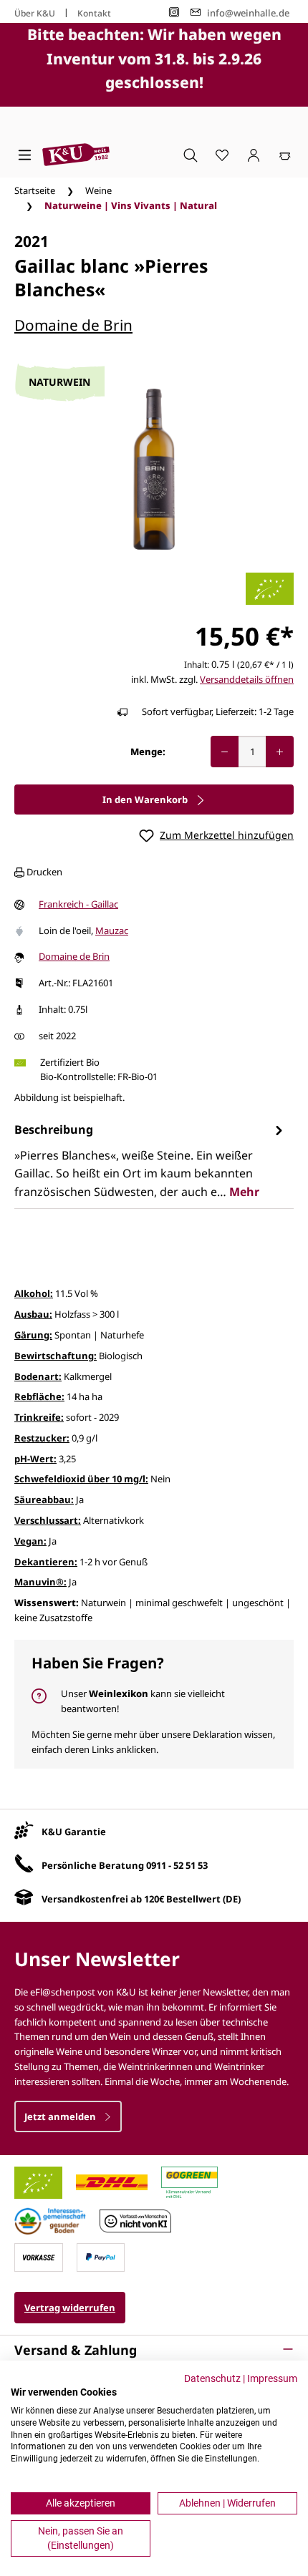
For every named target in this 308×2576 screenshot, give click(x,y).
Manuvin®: (40, 1582)
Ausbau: (33, 1314)
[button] (154, 2350)
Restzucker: (42, 1438)
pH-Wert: (35, 1459)
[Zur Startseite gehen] (76, 155)
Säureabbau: (44, 1500)
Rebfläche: (39, 1396)
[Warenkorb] (285, 155)
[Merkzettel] (222, 155)
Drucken (43, 872)
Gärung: (33, 1335)
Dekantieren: (46, 1562)
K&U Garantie (74, 1832)
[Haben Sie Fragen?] (154, 1704)
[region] (154, 469)
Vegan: (30, 1541)
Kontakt (94, 13)
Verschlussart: (48, 1520)
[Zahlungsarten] (39, 2256)
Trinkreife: (39, 1417)
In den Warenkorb (146, 799)
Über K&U (35, 13)
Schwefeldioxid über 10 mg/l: (81, 1479)
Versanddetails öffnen (247, 679)
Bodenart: (38, 1376)
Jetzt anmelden (61, 2116)
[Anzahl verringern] (225, 752)
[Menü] (25, 155)
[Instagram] (174, 13)
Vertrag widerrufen (70, 2308)
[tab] (150, 1161)
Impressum (272, 2378)
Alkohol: (34, 1293)
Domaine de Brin (73, 325)
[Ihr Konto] (254, 155)
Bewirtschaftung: (56, 1356)
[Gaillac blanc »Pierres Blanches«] (154, 469)
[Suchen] (191, 155)
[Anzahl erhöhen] (280, 752)
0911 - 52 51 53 (177, 1865)
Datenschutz (212, 2378)
